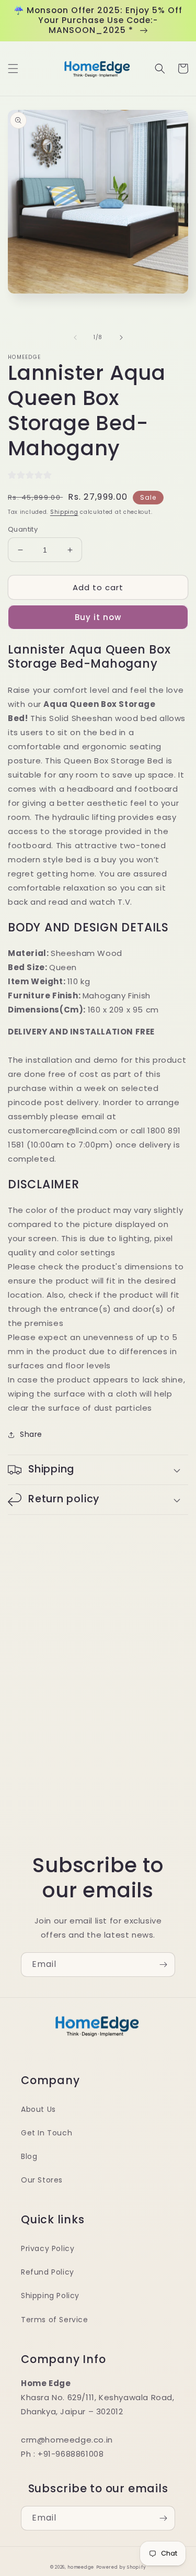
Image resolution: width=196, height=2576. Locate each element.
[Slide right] (121, 338)
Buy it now (98, 617)
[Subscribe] (163, 1965)
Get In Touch (47, 2133)
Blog (29, 2156)
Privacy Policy (48, 2248)
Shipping (64, 512)
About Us (38, 2109)
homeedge (81, 2567)
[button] (13, 69)
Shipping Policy (50, 2296)
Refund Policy (48, 2272)
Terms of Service (55, 2320)
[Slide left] (75, 338)
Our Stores (42, 2180)
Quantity (23, 529)
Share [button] (31, 1434)
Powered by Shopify (121, 2567)
